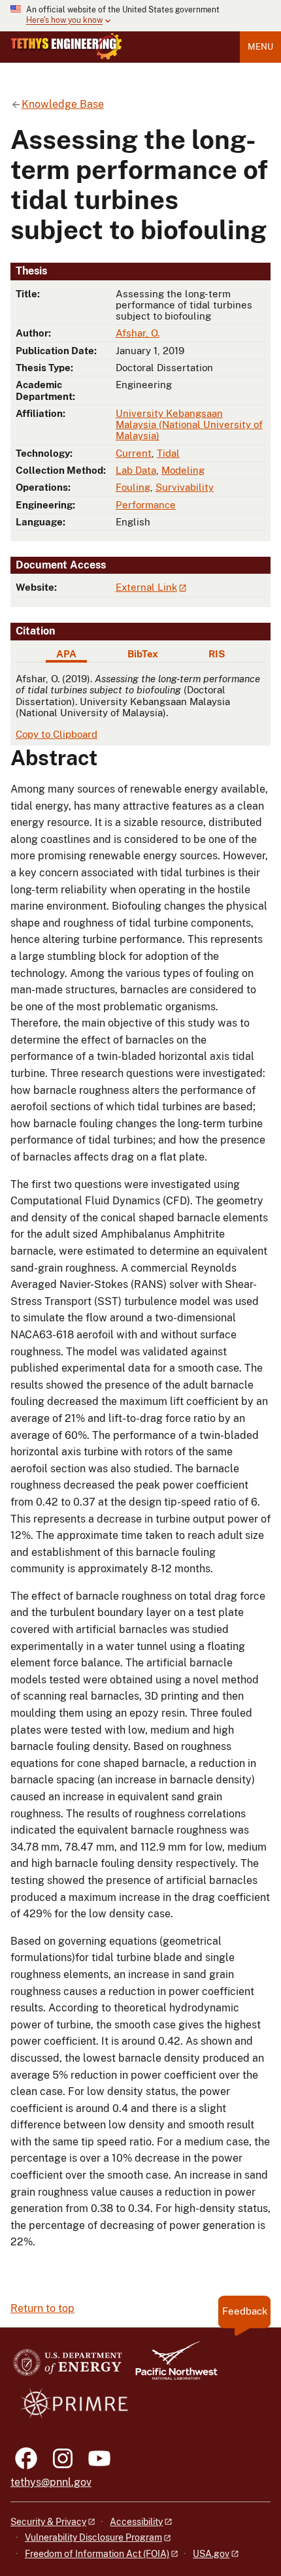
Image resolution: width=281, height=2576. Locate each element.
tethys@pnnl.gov (51, 2482)
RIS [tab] (217, 654)
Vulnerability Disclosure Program (93, 2537)
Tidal (168, 453)
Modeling (183, 470)
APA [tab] (66, 654)
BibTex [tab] (143, 654)
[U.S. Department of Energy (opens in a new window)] (68, 2367)
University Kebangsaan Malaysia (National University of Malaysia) (189, 425)
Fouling (133, 487)
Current (134, 453)
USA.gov (211, 2554)
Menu (260, 47)
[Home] (66, 46)
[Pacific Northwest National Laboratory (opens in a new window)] (171, 2367)
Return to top (42, 2308)
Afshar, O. (138, 333)
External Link (146, 587)
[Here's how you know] (140, 16)
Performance (146, 505)
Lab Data (136, 470)
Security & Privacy (48, 2522)
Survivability (185, 487)
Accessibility (136, 2522)
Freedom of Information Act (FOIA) (97, 2554)
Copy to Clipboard (57, 734)
